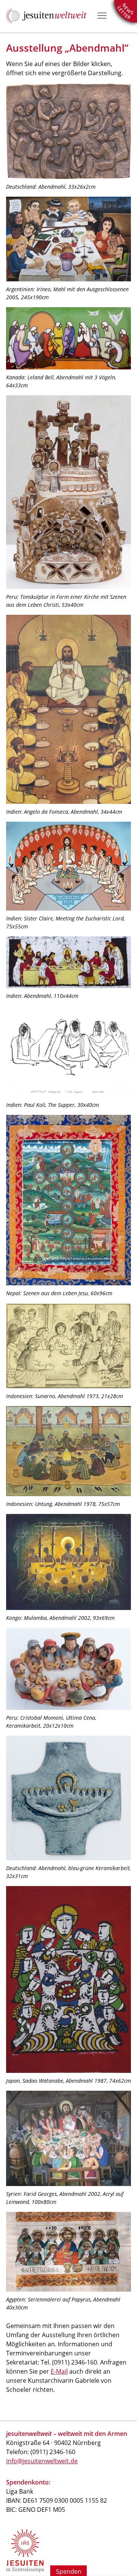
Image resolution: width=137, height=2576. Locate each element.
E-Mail (59, 2371)
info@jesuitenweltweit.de (42, 2461)
